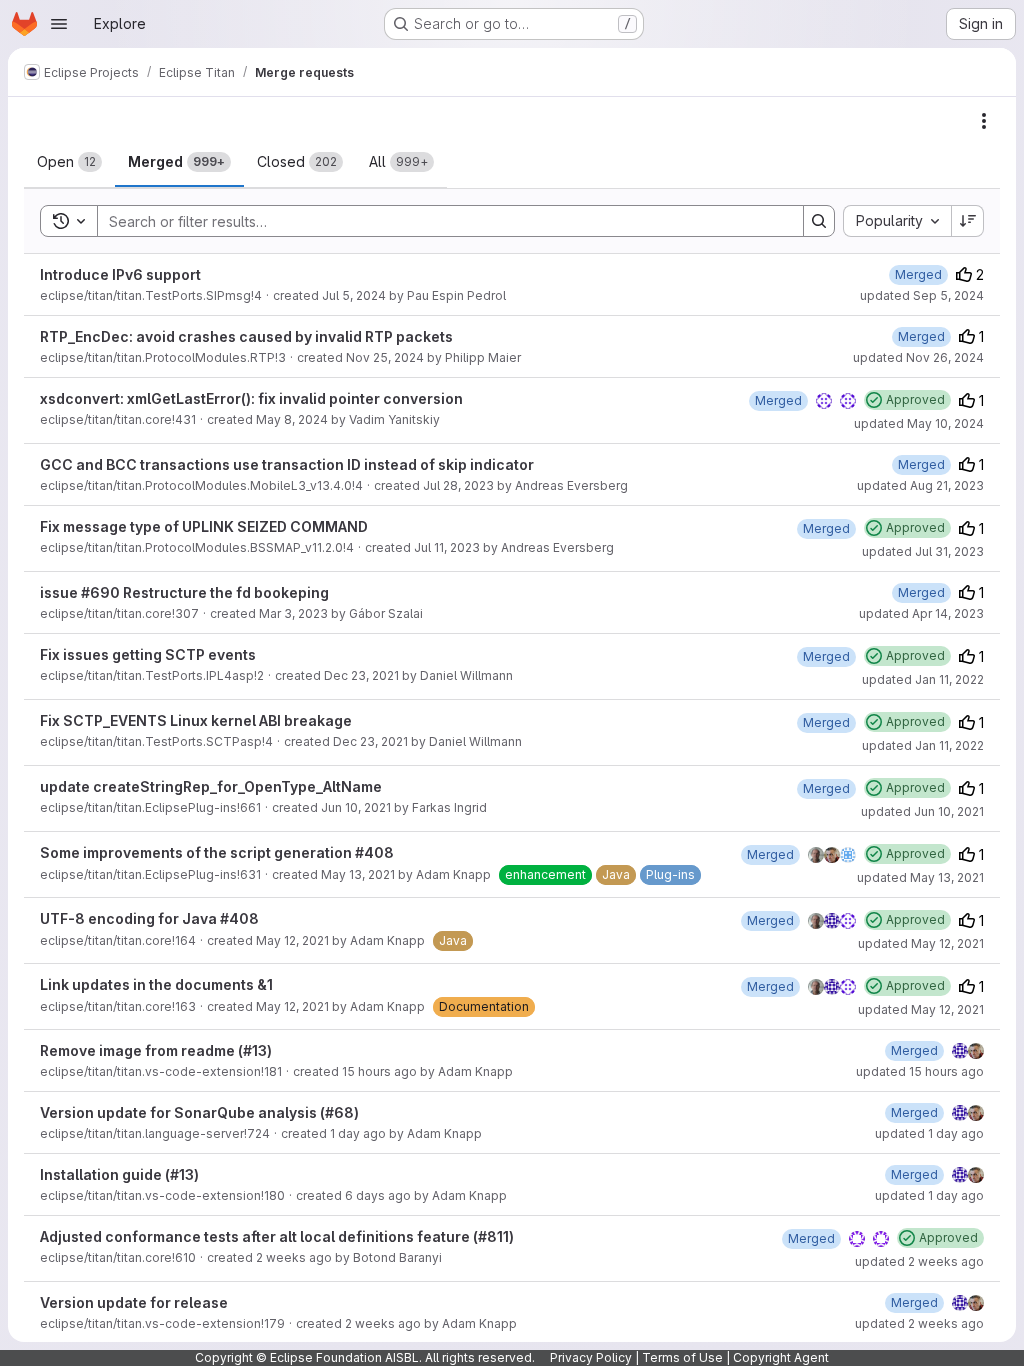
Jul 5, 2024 (354, 295)
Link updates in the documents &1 (156, 984)
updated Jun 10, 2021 (922, 811)
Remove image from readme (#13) (156, 1050)
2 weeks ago (294, 1257)
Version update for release (134, 1302)
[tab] (69, 162)
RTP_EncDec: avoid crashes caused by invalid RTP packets (246, 336)
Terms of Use (682, 1357)
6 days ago (378, 1195)
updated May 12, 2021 (921, 943)
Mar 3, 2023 (293, 613)
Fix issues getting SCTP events (148, 654)
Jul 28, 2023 (458, 485)
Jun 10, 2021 (356, 807)
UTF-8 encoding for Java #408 (149, 918)
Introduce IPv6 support (120, 274)
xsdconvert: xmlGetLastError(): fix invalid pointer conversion (251, 398)
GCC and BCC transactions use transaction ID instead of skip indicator (287, 464)
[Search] (819, 221)
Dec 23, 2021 (361, 675)
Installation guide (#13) (119, 1174)
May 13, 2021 (358, 874)
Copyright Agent (781, 1357)
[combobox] (897, 221)
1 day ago (358, 1133)
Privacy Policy (591, 1357)
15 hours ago (379, 1071)
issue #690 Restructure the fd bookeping (184, 592)
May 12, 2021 (292, 940)
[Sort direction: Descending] (968, 221)
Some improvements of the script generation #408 (217, 852)
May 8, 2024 (292, 419)
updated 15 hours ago (920, 1071)
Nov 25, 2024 (385, 357)
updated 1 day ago (929, 1133)
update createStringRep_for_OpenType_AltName (211, 786)
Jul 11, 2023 (447, 547)
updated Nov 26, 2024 (918, 357)
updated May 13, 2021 (920, 877)
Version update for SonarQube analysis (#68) (199, 1112)
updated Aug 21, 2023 (920, 485)
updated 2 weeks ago (919, 1261)
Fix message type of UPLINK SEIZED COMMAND (204, 526)
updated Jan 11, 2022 (923, 679)
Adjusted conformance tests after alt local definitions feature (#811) (277, 1236)
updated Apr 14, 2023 (921, 613)
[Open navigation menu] (59, 24)
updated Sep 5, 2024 (922, 295)
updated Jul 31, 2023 (923, 551)
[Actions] (984, 121)
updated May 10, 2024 (919, 423)
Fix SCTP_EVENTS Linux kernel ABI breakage (196, 720)
